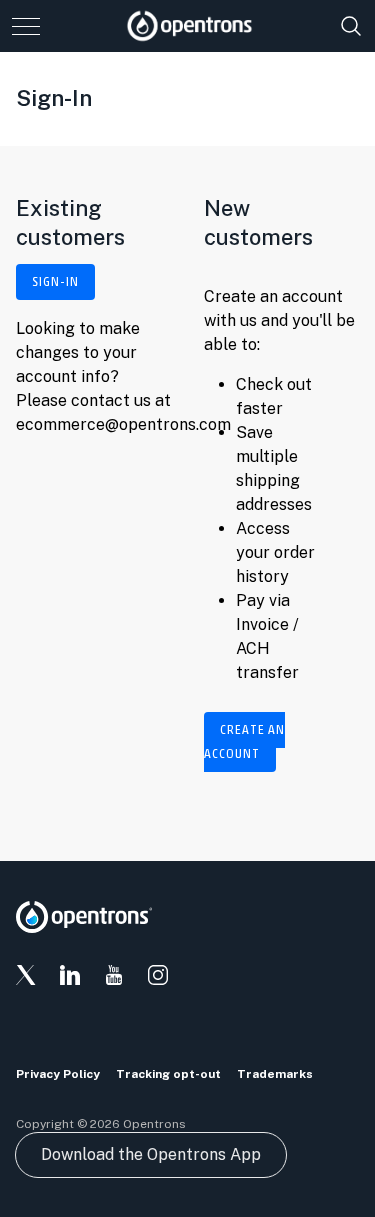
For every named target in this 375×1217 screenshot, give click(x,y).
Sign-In (55, 282)
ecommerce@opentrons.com (123, 424)
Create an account (244, 742)
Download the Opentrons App (151, 1154)
